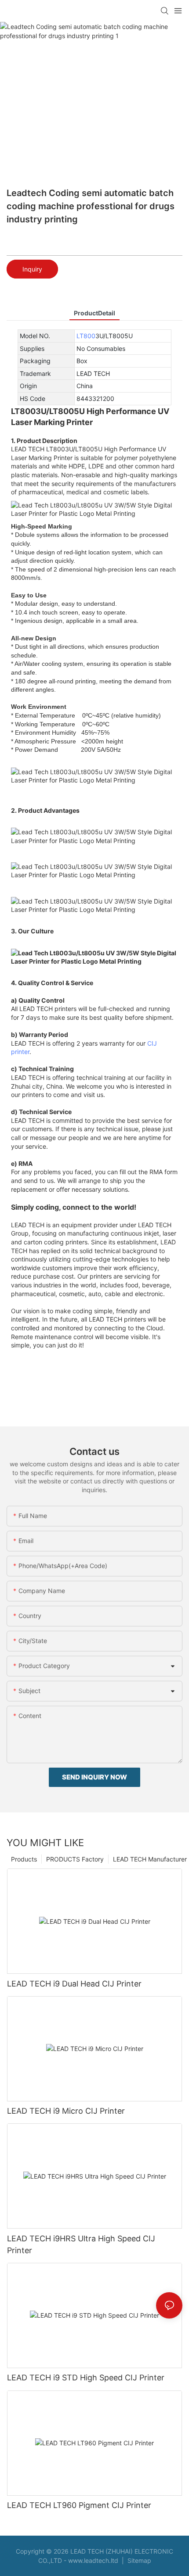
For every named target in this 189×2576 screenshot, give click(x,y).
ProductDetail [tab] (94, 313)
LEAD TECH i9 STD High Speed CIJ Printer (86, 2378)
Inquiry (32, 269)
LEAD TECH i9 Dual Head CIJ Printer (74, 1984)
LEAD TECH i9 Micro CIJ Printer (66, 2111)
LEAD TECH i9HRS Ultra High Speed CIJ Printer (81, 2244)
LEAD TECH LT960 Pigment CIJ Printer (79, 2505)
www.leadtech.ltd (93, 2560)
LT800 (86, 336)
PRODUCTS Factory (75, 1859)
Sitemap (138, 2560)
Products (24, 1859)
